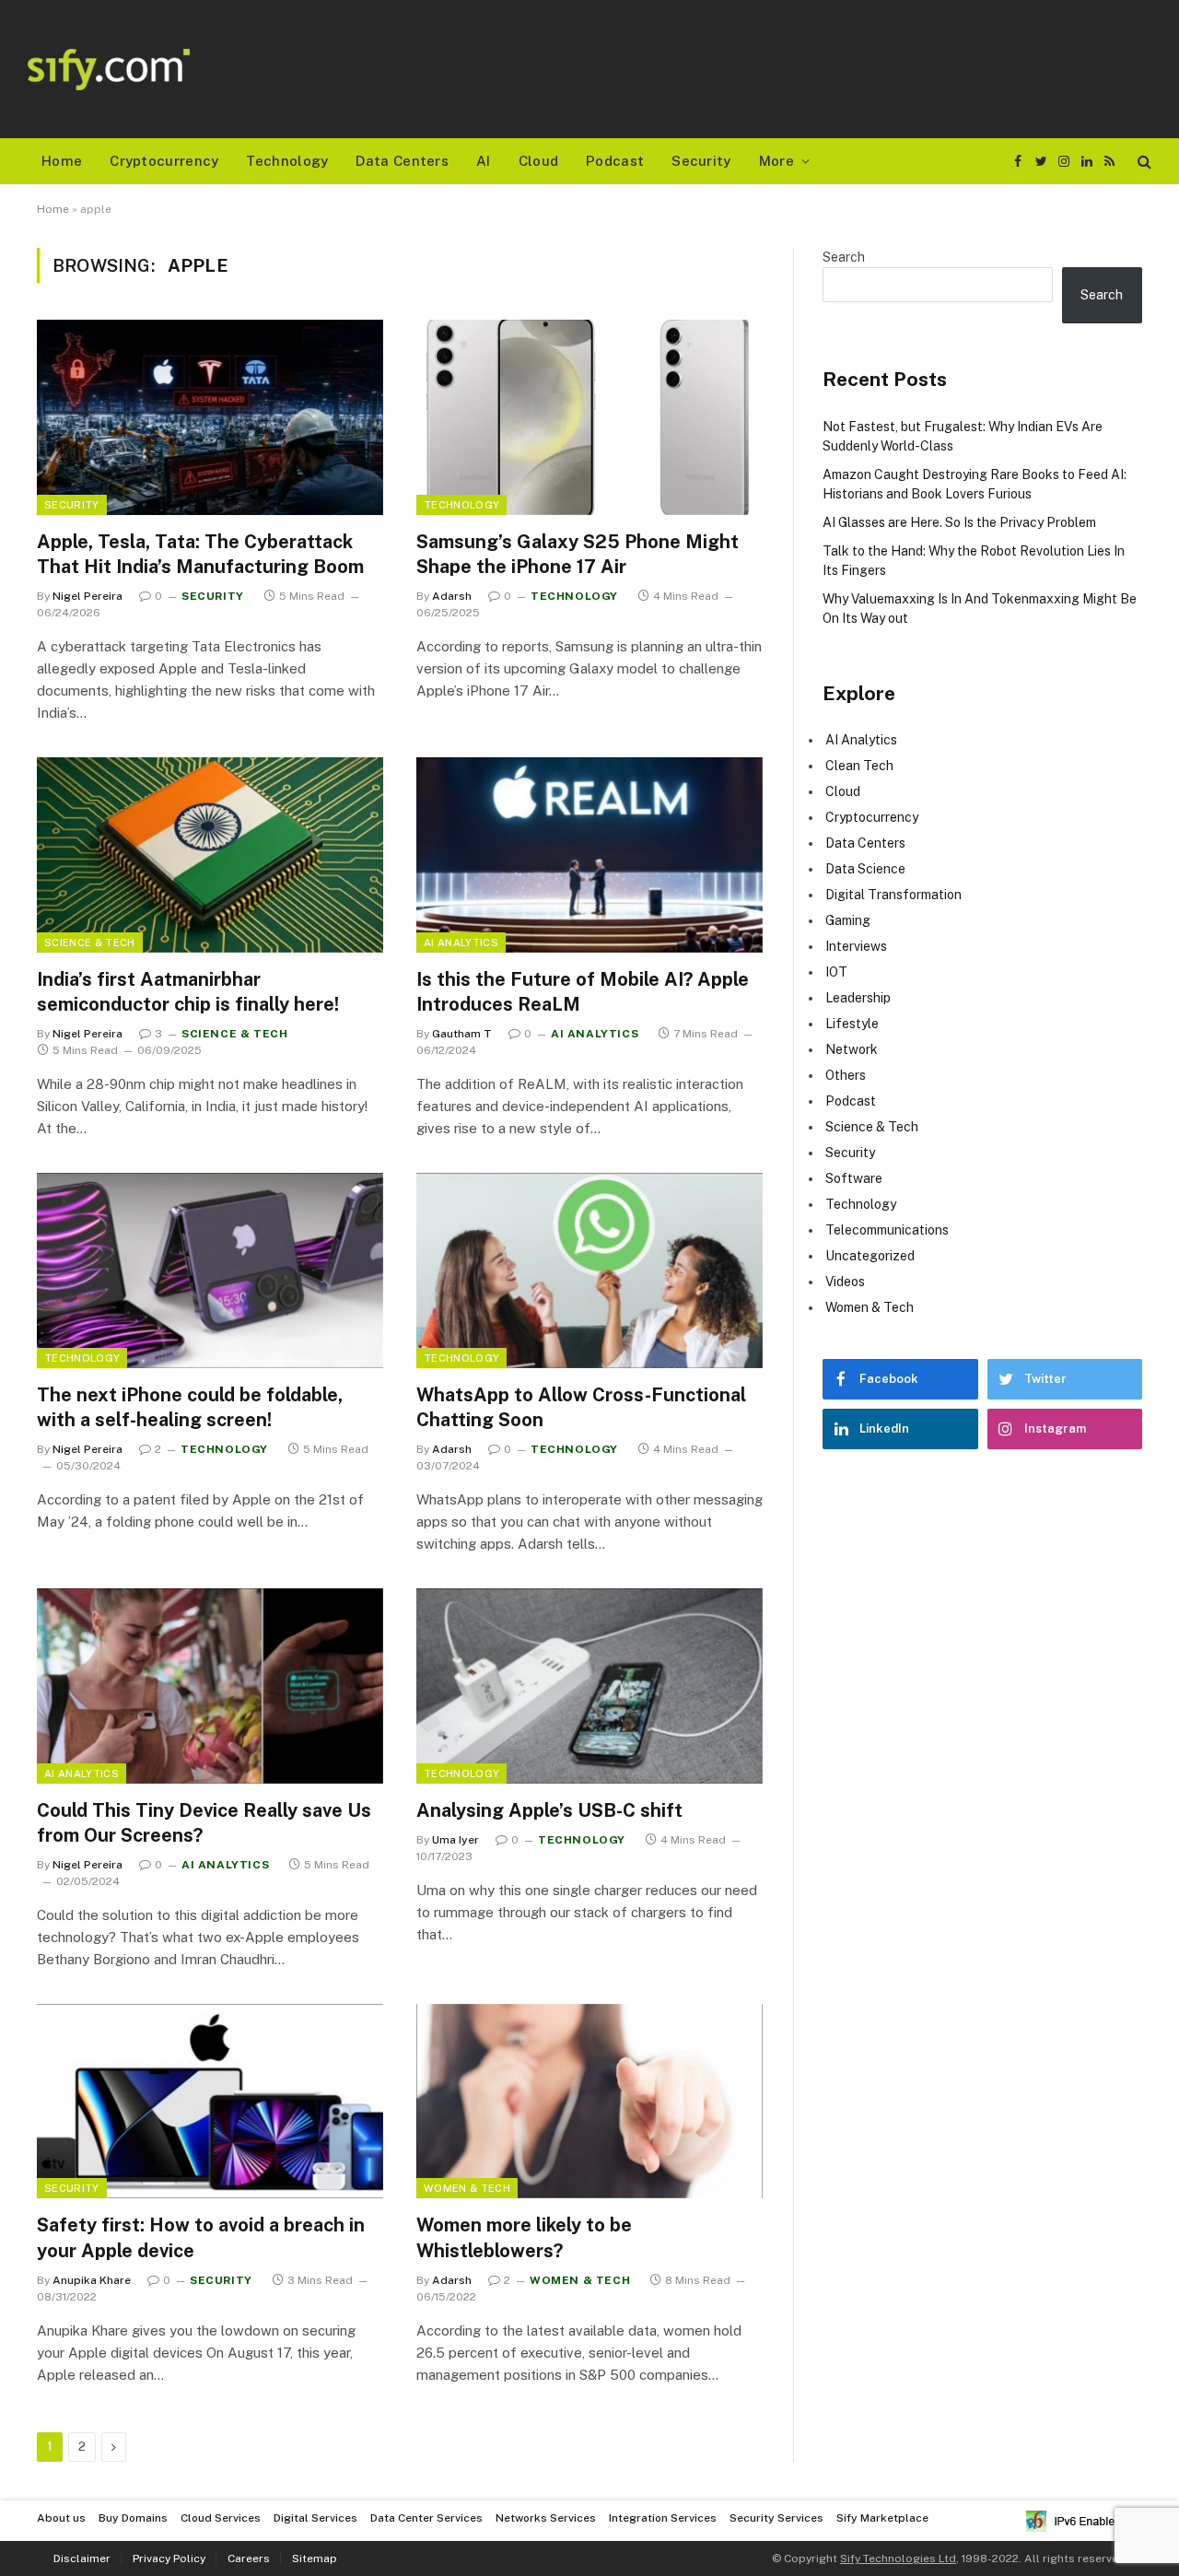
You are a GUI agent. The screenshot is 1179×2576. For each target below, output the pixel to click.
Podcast (615, 161)
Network (852, 1049)
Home (62, 161)
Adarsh (452, 596)
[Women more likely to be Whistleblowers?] (589, 2102)
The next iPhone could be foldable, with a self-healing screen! (190, 1407)
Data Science (865, 869)
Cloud (539, 161)
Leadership (858, 998)
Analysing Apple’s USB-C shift (549, 1810)
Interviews (856, 946)
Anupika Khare (92, 2280)
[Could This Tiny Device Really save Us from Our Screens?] (210, 1686)
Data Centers (402, 161)
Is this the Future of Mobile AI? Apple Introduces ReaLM (583, 992)
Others (846, 1075)
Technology (287, 161)
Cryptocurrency (164, 161)
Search (844, 257)
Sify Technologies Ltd (898, 2558)
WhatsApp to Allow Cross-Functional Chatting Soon (581, 1407)
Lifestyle (852, 1024)
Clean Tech (859, 766)
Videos (845, 1282)
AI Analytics (461, 943)
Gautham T (462, 1034)
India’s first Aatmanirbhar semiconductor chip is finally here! (188, 992)
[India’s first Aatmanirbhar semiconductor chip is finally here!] (210, 855)
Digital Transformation (893, 895)
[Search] (1143, 162)
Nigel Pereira (88, 596)
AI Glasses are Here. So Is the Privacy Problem (959, 522)
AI (484, 161)
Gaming (848, 920)
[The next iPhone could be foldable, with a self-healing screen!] (210, 1270)
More (776, 161)
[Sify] (109, 70)
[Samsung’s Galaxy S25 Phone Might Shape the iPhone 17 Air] (589, 417)
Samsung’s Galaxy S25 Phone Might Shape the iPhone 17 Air (578, 554)
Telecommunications (887, 1230)
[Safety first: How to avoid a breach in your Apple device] (210, 2102)
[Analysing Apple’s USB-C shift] (589, 1686)
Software (854, 1178)
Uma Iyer (455, 1840)
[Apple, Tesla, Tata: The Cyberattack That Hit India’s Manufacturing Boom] (210, 417)
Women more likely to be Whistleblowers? (524, 2237)
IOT (836, 972)
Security (701, 161)
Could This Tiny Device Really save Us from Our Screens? (204, 1823)
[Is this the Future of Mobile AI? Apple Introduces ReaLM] (589, 855)
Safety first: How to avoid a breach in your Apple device (201, 2237)
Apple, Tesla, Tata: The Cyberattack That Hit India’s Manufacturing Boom (200, 554)
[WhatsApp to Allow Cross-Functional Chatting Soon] (589, 1270)
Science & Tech (90, 943)
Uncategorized (870, 1256)
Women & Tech (467, 2188)
